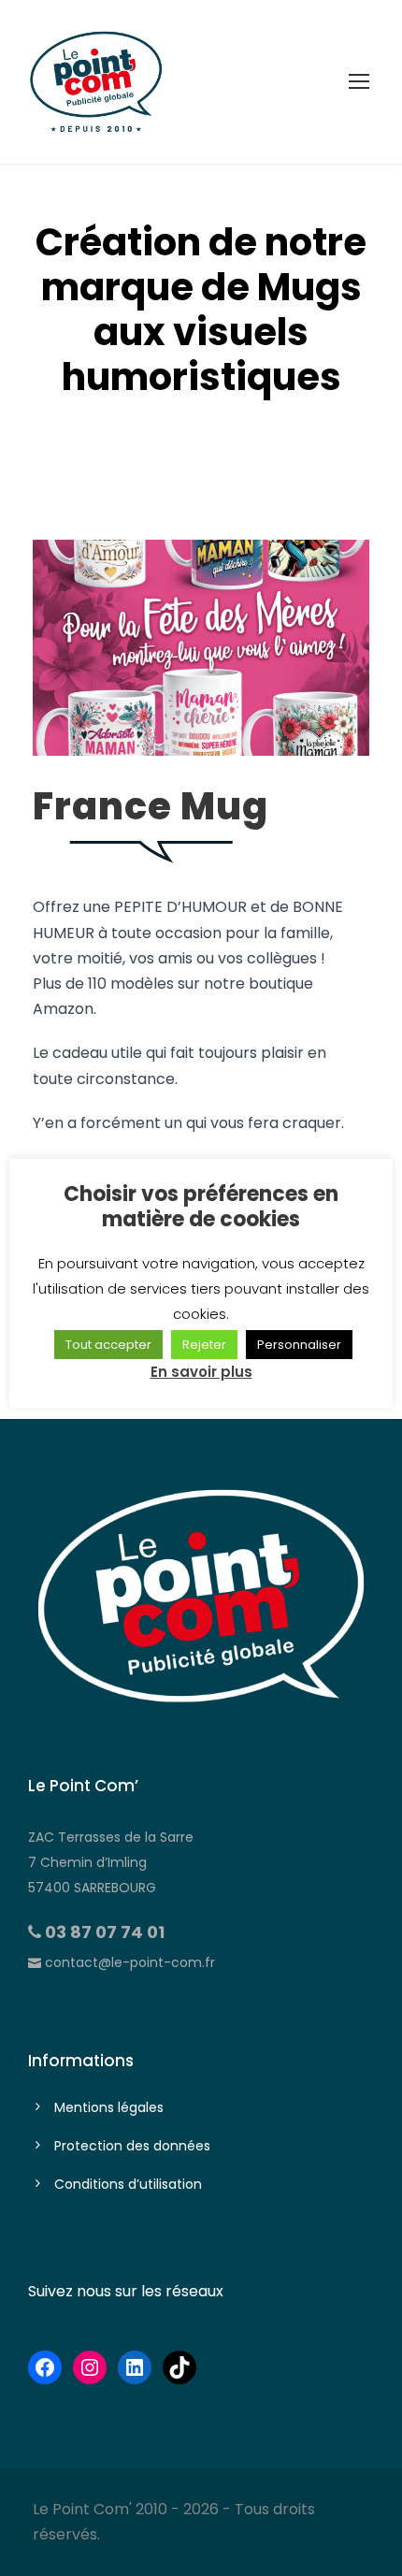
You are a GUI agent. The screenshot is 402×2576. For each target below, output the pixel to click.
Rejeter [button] (204, 1345)
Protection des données (132, 2146)
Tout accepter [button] (108, 1345)
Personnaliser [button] (299, 1345)
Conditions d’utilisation (128, 2184)
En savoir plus (201, 1372)
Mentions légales (109, 2107)
